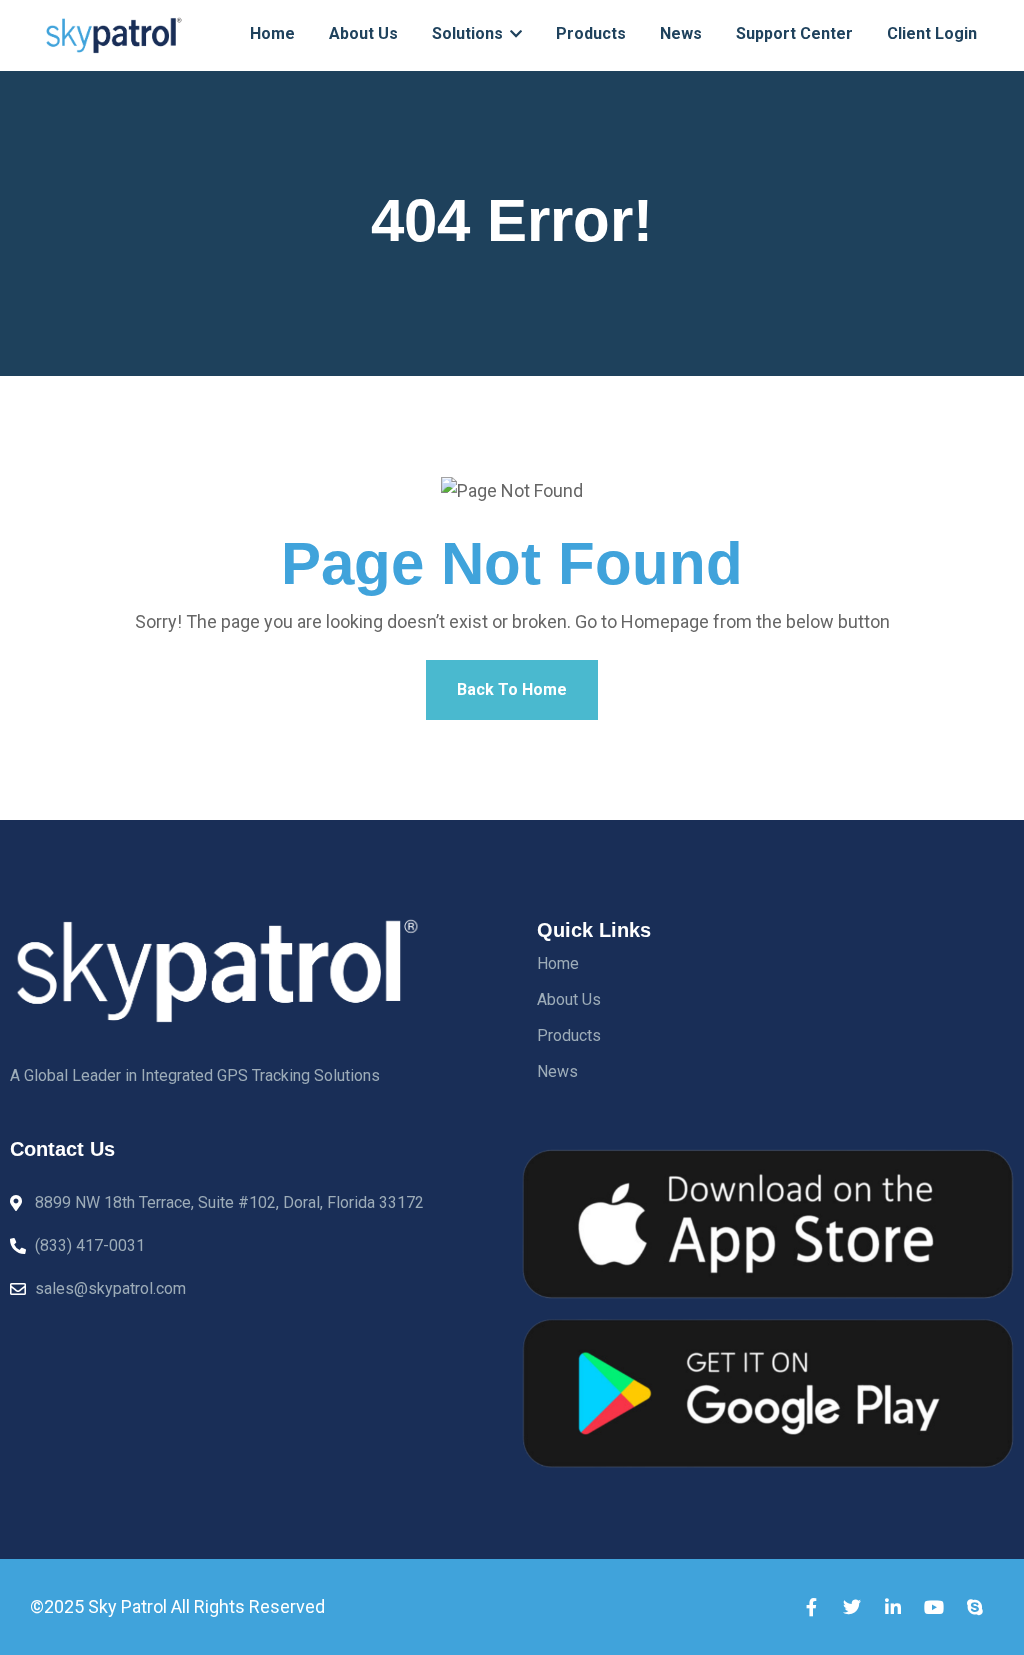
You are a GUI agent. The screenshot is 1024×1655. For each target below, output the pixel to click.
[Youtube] (934, 1607)
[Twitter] (852, 1607)
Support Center (794, 33)
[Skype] (975, 1607)
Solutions (469, 33)
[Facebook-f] (811, 1607)
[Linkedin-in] (893, 1607)
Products (591, 33)
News (681, 33)
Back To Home (512, 689)
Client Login (932, 33)
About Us (363, 33)
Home (272, 33)
